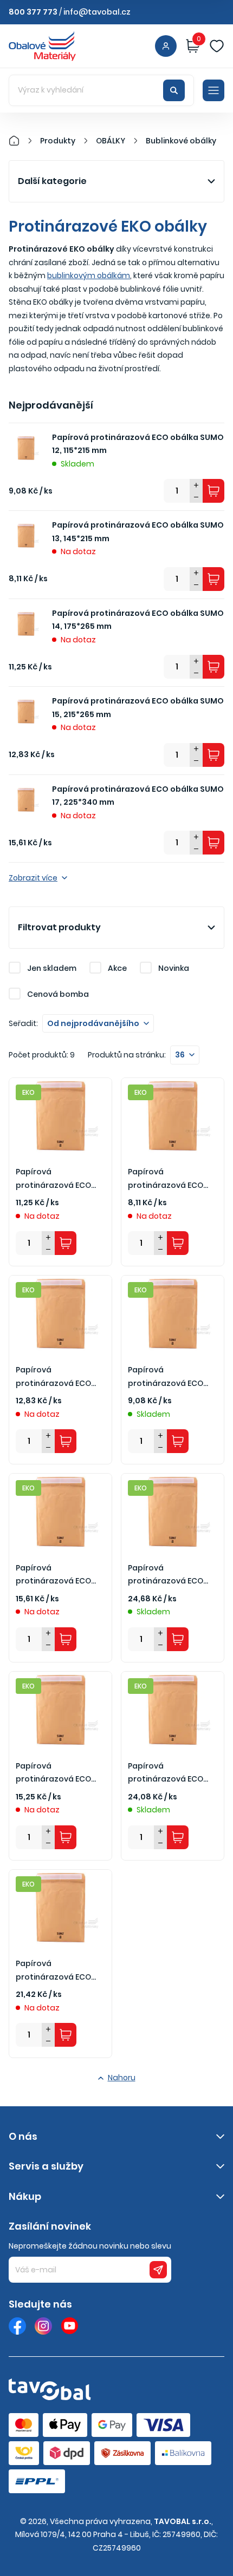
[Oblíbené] (217, 46)
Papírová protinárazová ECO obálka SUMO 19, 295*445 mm (53, 1971)
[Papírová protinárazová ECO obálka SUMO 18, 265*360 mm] (173, 1710)
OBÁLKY (111, 141)
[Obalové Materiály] (20, 141)
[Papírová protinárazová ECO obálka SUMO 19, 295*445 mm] (60, 1908)
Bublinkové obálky (181, 141)
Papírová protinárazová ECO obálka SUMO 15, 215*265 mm (138, 708)
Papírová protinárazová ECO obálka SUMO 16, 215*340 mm (53, 1773)
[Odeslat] (158, 2270)
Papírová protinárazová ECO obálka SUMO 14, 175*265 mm (138, 620)
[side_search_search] (174, 90)
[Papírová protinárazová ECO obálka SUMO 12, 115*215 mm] (173, 1314)
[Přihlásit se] (166, 46)
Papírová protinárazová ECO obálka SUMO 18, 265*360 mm (166, 1773)
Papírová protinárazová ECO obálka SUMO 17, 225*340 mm (138, 796)
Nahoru (122, 2078)
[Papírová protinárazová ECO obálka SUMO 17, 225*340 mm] (60, 1512)
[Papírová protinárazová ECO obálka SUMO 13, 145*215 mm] (173, 1116)
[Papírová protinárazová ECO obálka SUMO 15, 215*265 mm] (60, 1314)
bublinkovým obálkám (89, 275)
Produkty (58, 141)
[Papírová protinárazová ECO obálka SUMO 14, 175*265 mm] (60, 1116)
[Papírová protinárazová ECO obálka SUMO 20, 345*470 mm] (173, 1512)
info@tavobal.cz (97, 12)
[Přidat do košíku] (213, 491)
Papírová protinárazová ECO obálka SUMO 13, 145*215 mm (138, 532)
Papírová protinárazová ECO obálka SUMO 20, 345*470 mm (166, 1575)
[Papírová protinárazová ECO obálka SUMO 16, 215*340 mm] (60, 1710)
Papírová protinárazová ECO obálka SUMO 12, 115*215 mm (138, 444)
